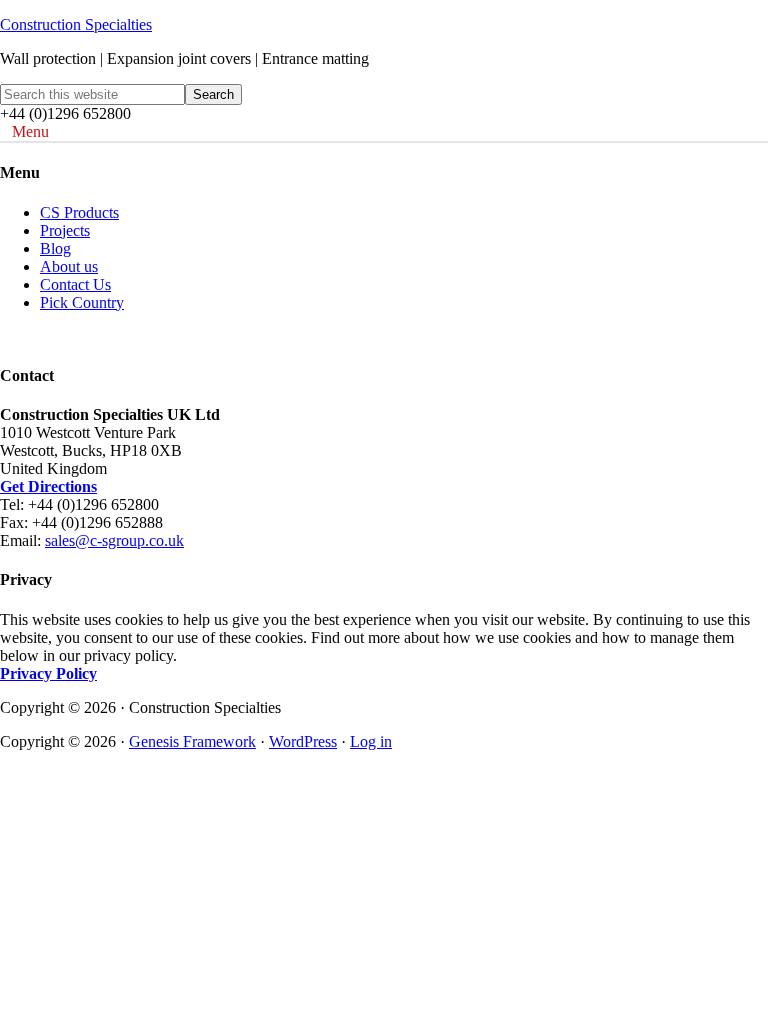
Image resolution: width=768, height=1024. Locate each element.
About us (69, 266)
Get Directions (48, 486)
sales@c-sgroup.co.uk (114, 540)
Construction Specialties (76, 24)
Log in (371, 741)
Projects (65, 230)
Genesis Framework (192, 741)
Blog (55, 248)
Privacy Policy (48, 673)
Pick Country (82, 302)
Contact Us (75, 284)
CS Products (79, 212)
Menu (30, 131)
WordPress (303, 741)
